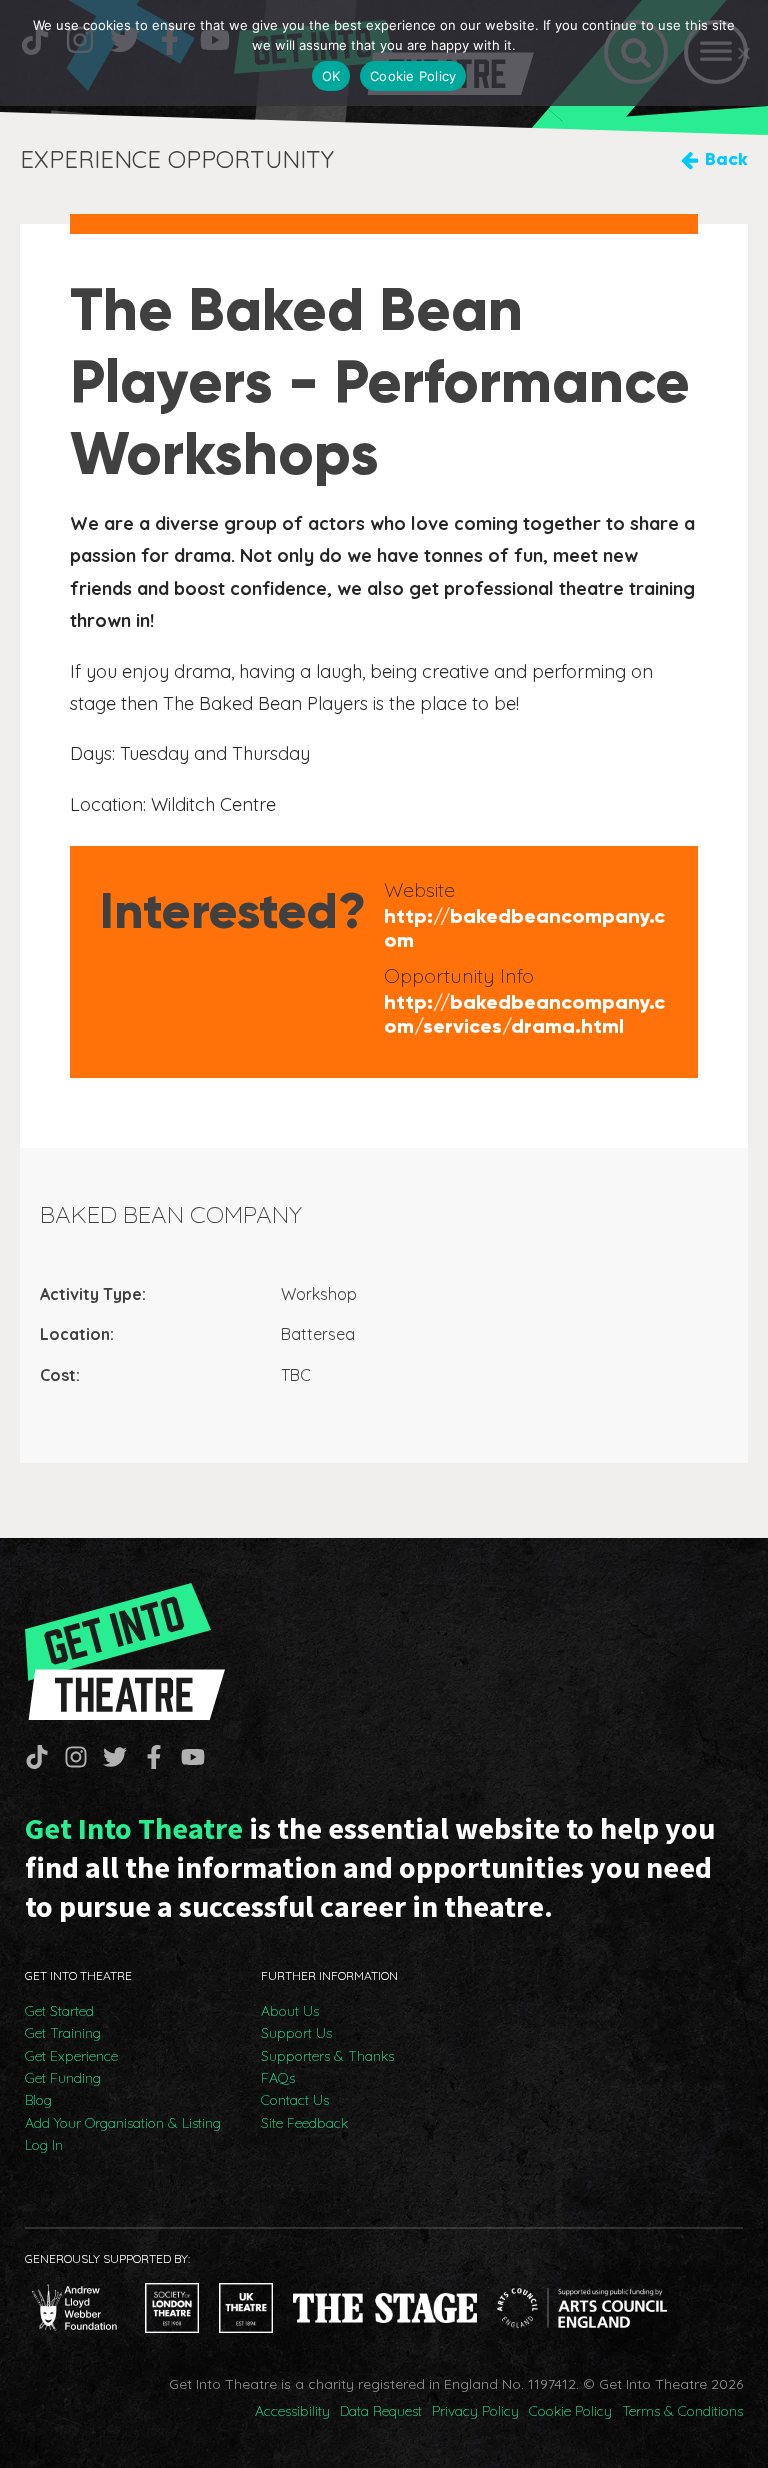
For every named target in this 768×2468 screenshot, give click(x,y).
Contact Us (295, 2100)
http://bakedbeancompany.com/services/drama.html (524, 1014)
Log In (44, 2145)
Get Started (59, 2011)
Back (726, 159)
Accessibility (292, 2411)
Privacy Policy (475, 2411)
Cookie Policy (570, 2411)
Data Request (381, 2411)
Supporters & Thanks (327, 2056)
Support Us (296, 2033)
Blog (38, 2100)
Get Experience (71, 2056)
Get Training (63, 2033)
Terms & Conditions (682, 2411)
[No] (743, 53)
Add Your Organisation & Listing (123, 2123)
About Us (290, 2011)
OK (331, 76)
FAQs (278, 2078)
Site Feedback (304, 2123)
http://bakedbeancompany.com (524, 928)
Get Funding (63, 2078)
